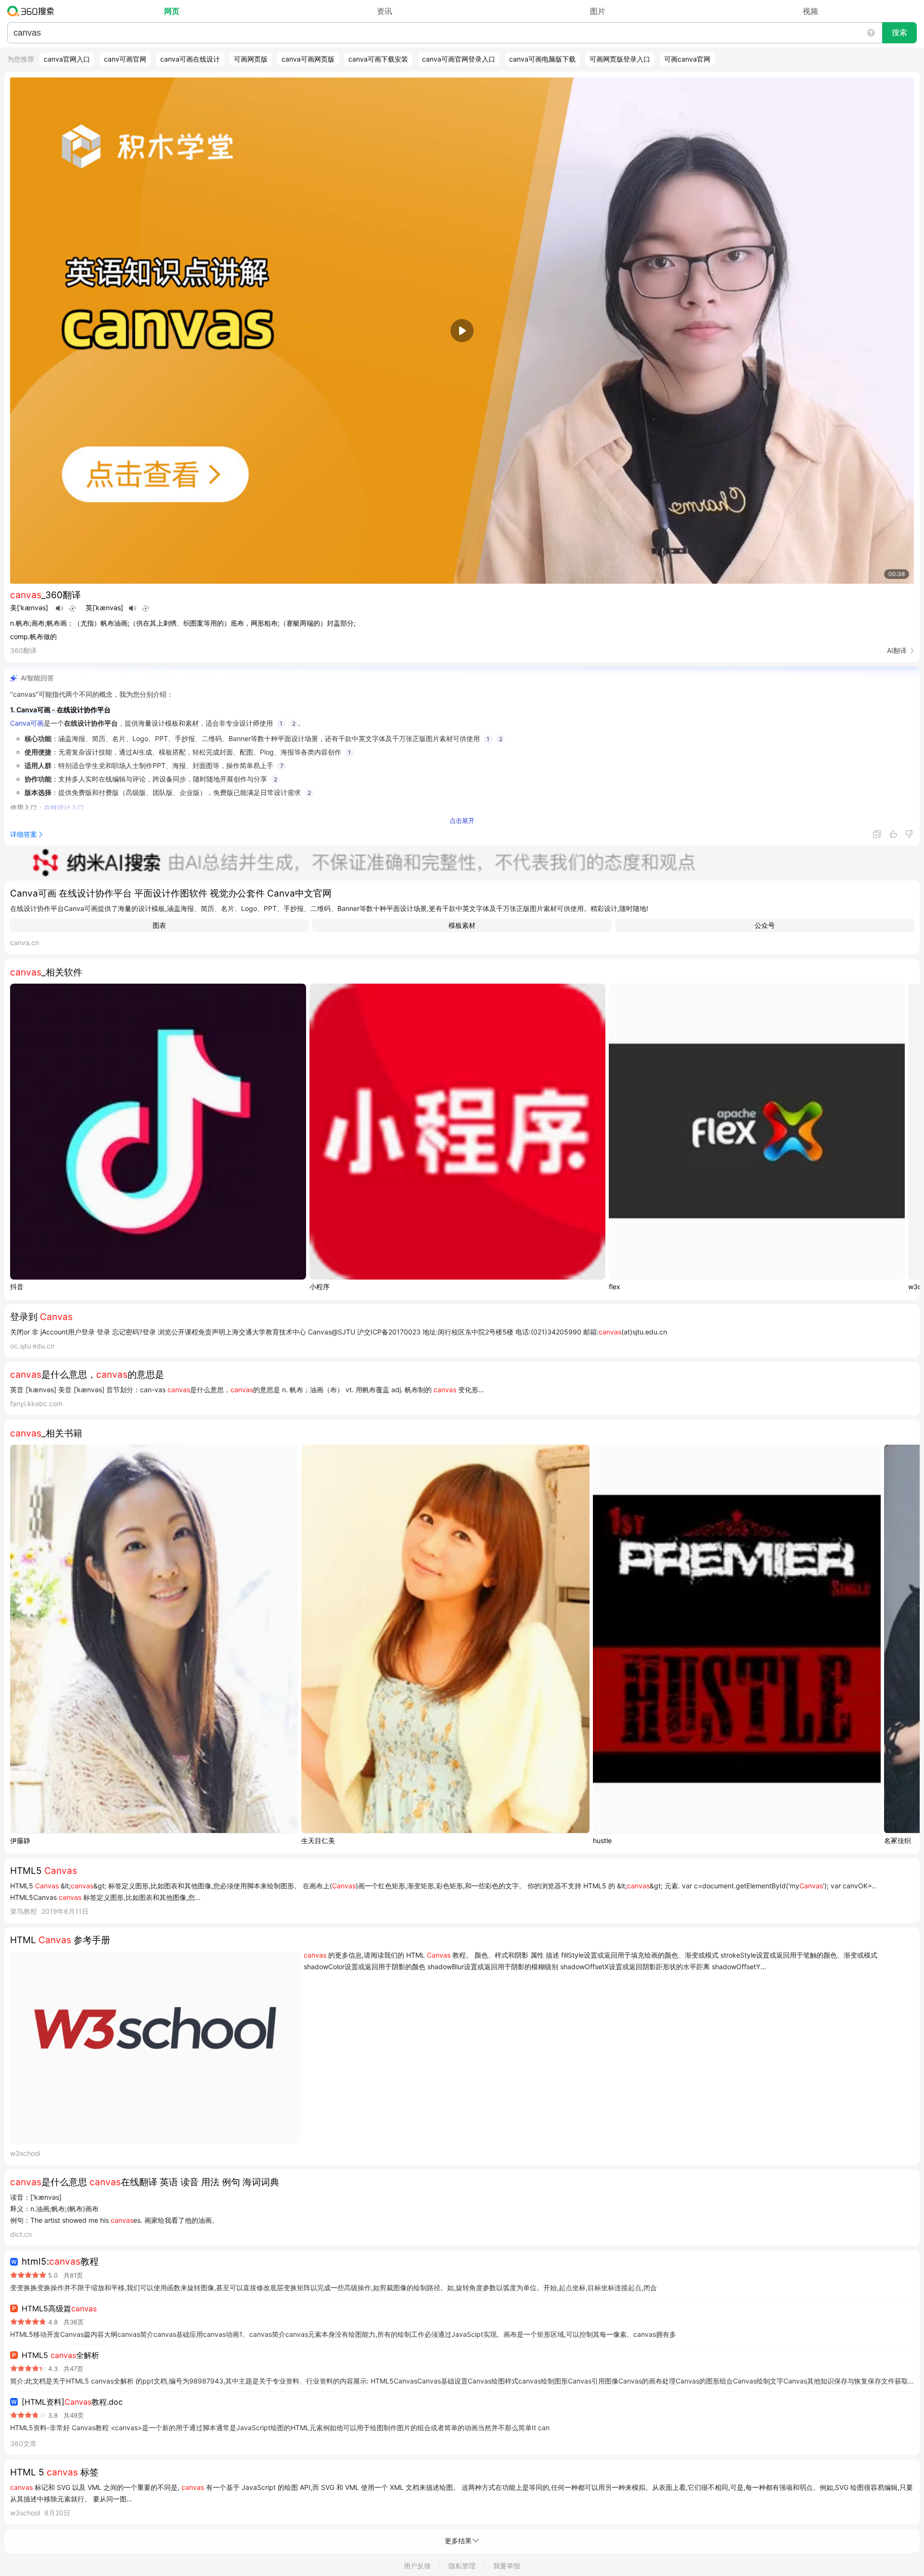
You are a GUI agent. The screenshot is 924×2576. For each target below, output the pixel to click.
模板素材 (462, 925)
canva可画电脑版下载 (542, 59)
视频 (810, 11)
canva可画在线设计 (190, 59)
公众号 (765, 925)
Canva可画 (27, 723)
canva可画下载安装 (378, 59)
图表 (159, 925)
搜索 (899, 32)
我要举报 (507, 2566)
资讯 (385, 11)
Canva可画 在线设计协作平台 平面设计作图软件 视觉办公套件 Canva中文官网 (171, 893)
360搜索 (33, 11)
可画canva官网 (687, 59)
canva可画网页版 (308, 59)
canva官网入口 (67, 59)
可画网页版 (251, 59)
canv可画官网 (125, 59)
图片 (598, 11)
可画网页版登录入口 (620, 59)
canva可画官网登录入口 (459, 59)
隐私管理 (462, 2566)
